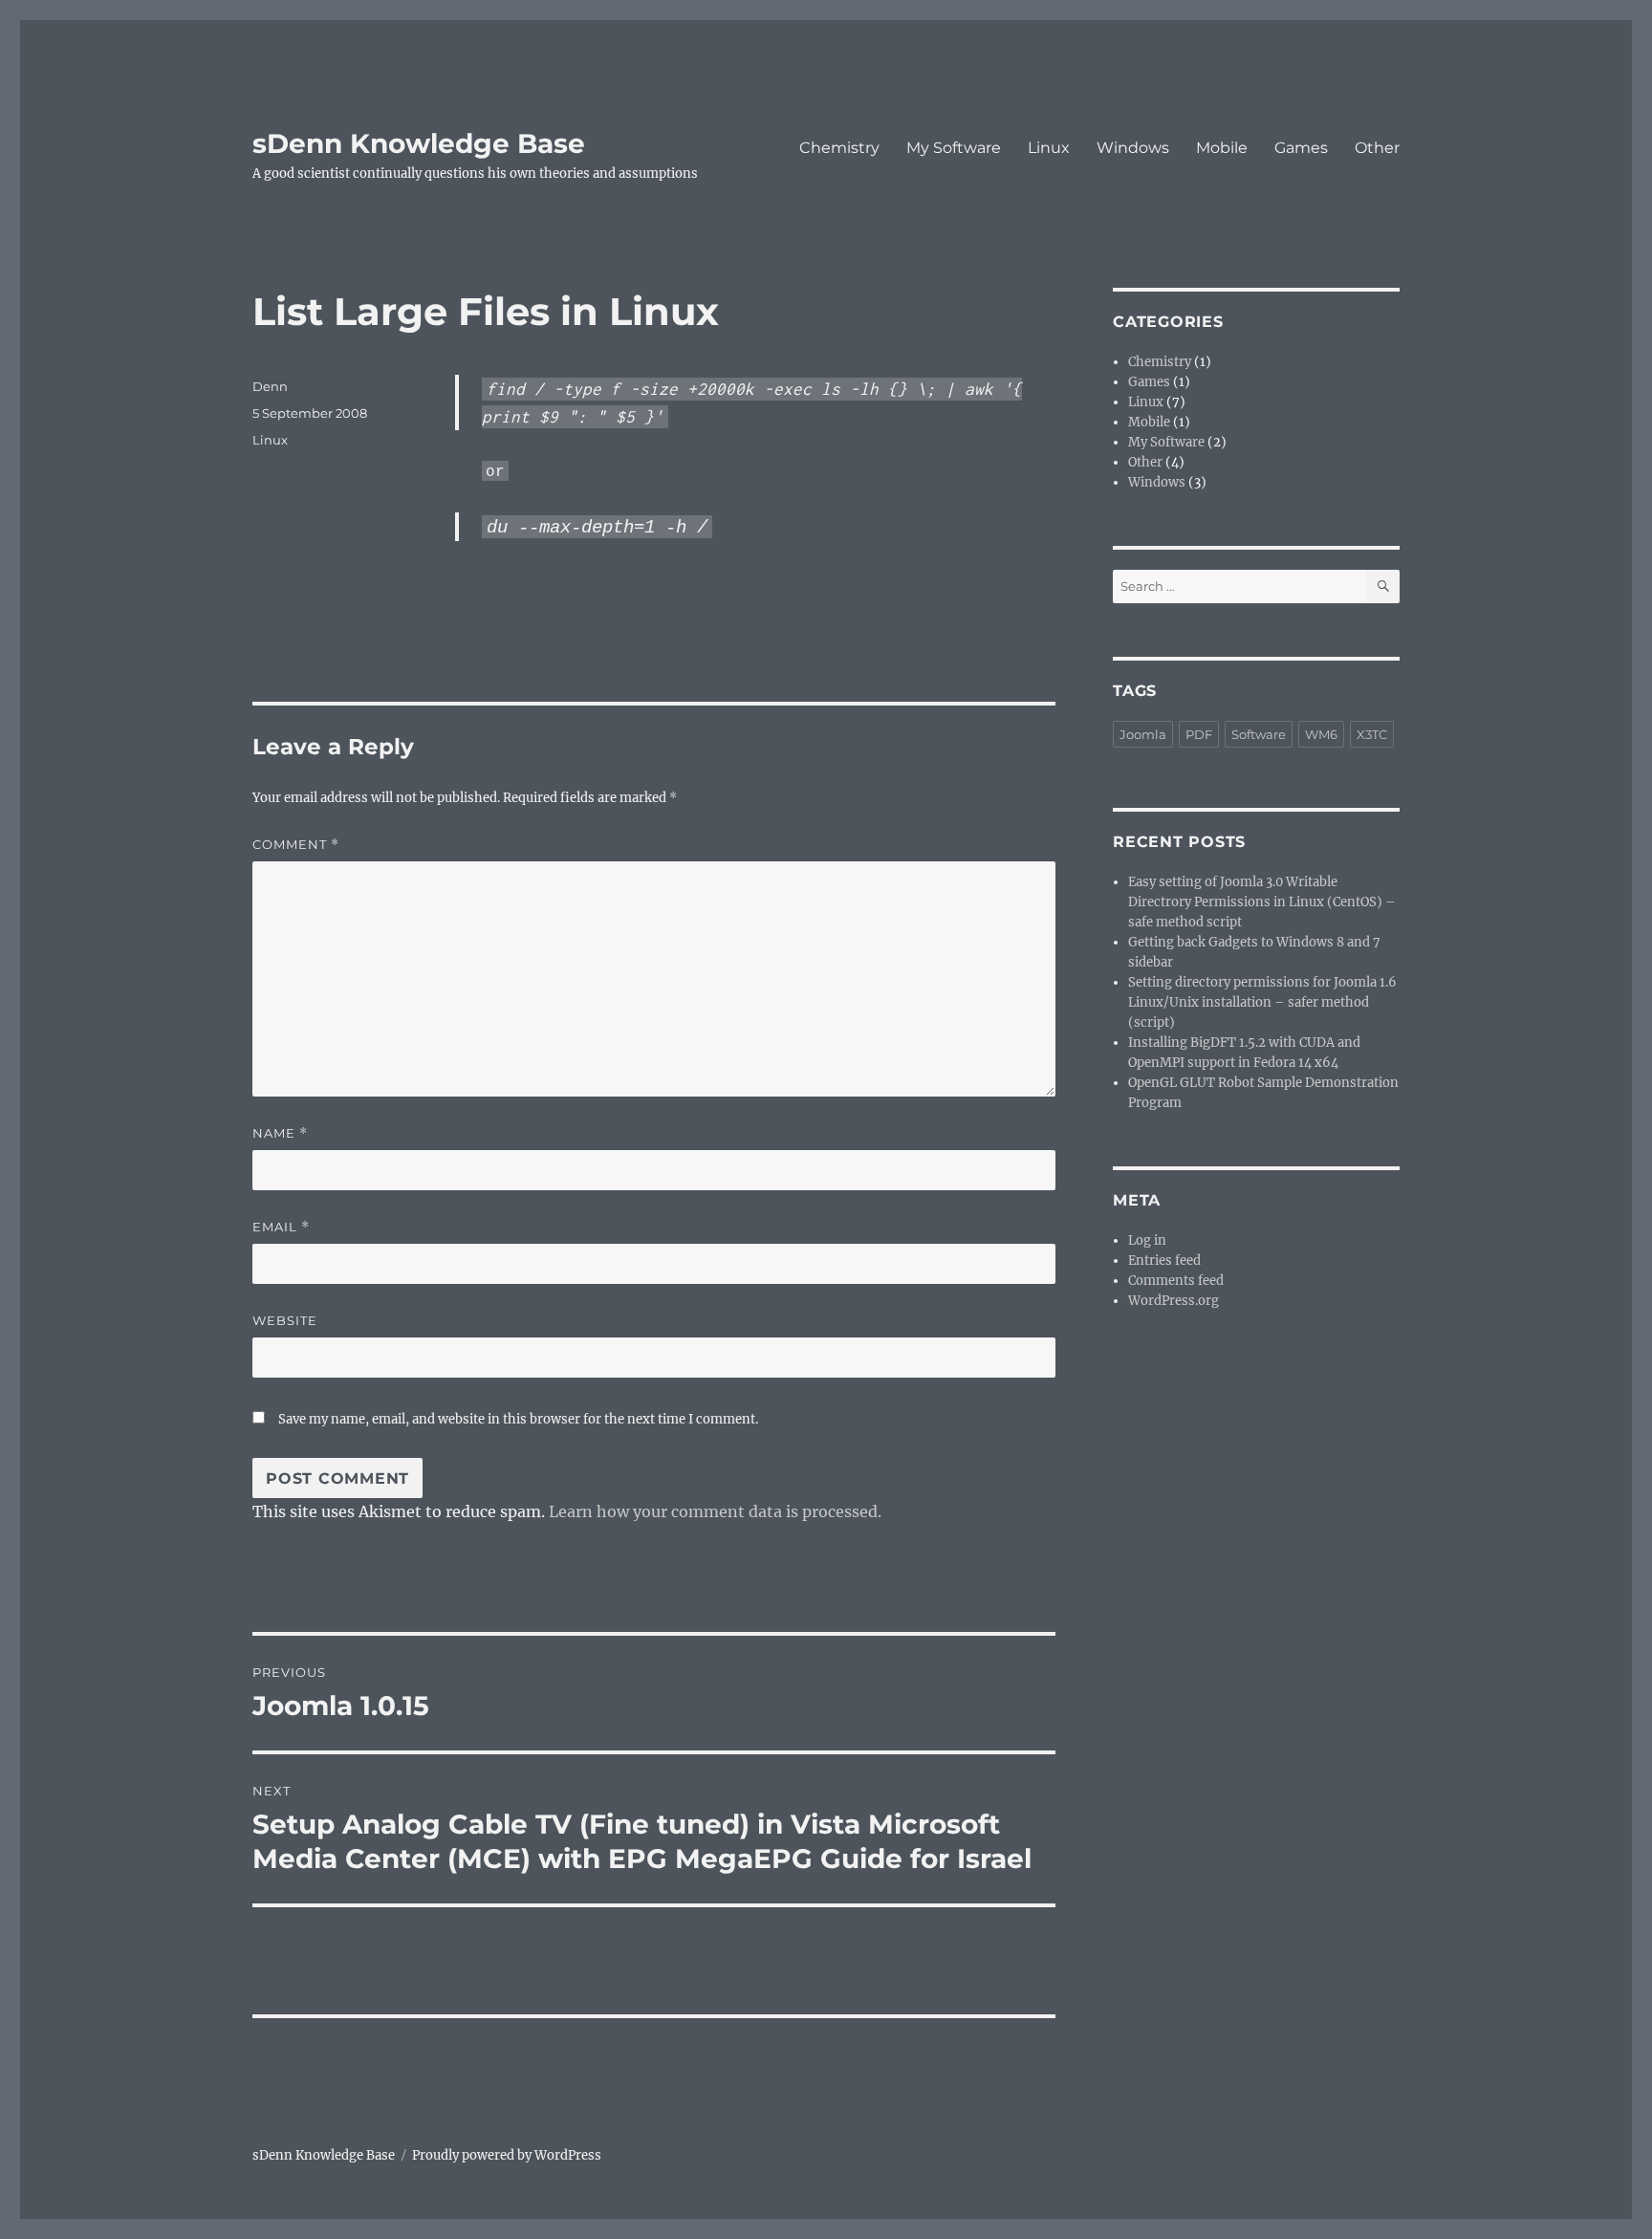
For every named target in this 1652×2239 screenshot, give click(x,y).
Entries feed (1164, 1261)
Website (285, 1320)
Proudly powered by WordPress (507, 2155)
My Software (954, 148)
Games (1301, 148)
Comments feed (1176, 1281)
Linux (1049, 148)
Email (281, 1227)
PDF (1199, 734)
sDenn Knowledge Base (419, 143)
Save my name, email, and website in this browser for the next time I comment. (518, 1419)
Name (280, 1133)
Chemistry (839, 148)
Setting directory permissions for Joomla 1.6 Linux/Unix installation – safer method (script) (1262, 1002)
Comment (296, 845)
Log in (1147, 1240)
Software (1259, 734)
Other (1377, 148)
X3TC (1372, 734)
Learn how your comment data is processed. (715, 1511)
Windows (1133, 148)
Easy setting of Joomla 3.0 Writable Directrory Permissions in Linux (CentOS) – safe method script (1262, 902)
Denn (270, 386)
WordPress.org (1174, 1301)
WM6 (1321, 734)
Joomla (1143, 734)
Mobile (1222, 148)
